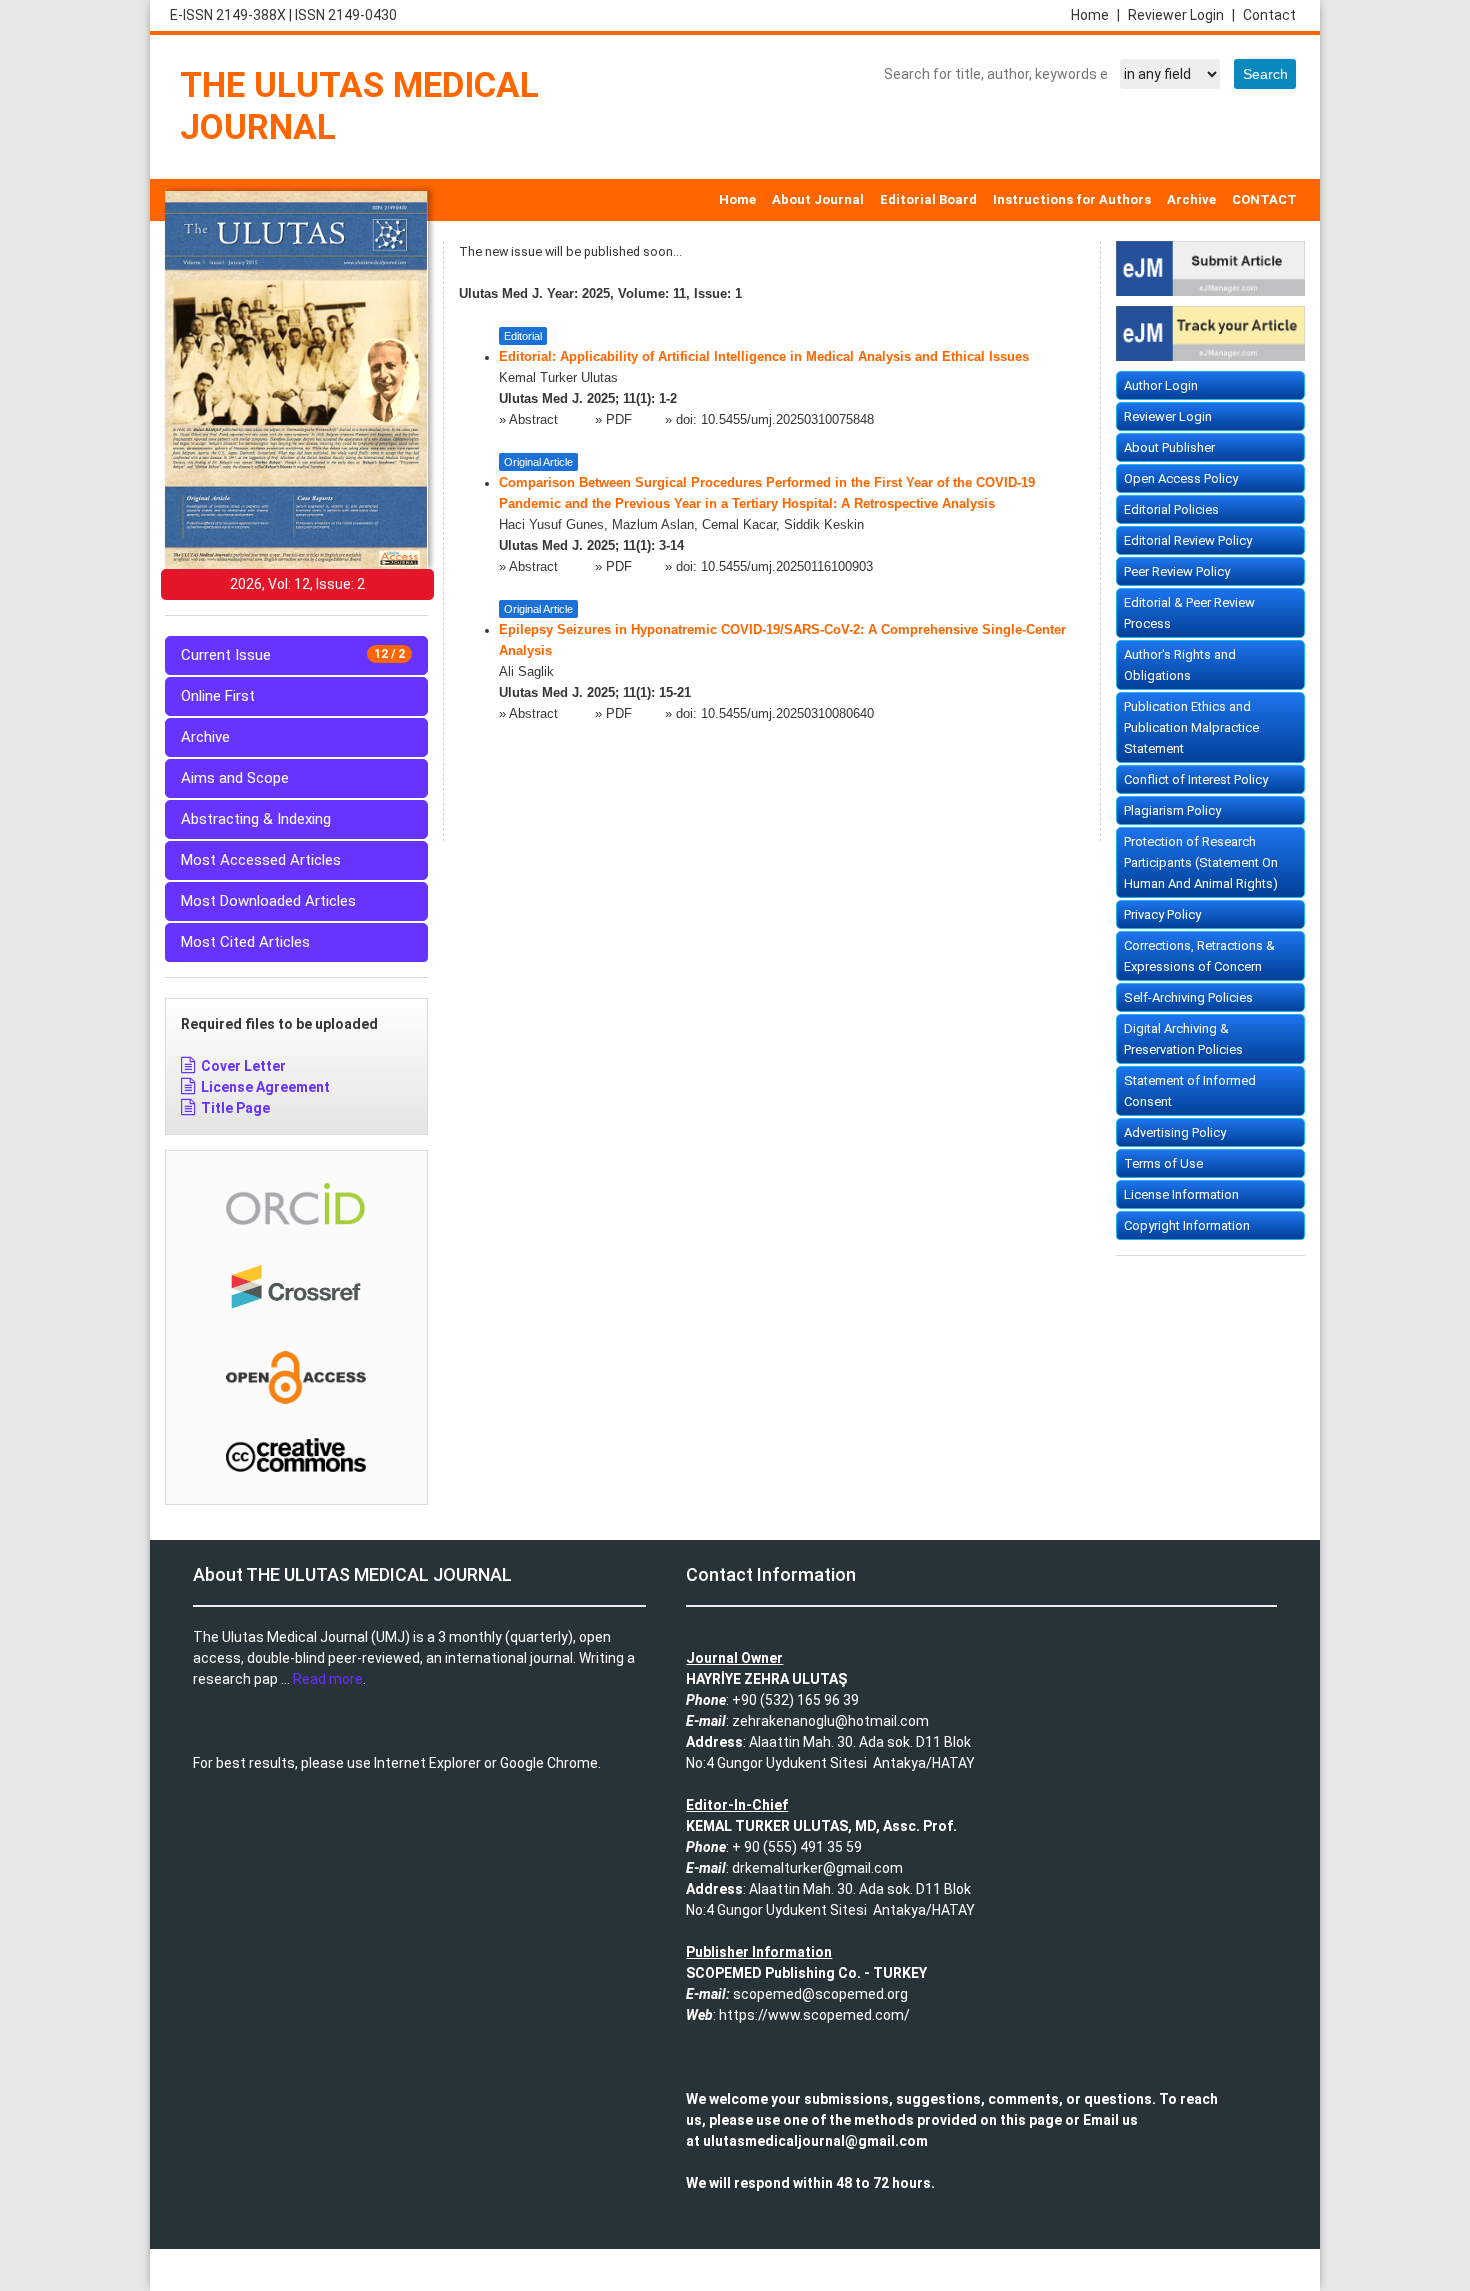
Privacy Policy (1162, 914)
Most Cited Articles (245, 942)
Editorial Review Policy (1188, 540)
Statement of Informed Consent (1190, 1091)
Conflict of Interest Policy (1196, 779)
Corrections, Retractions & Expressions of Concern (1199, 956)
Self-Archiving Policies (1188, 997)
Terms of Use (1163, 1163)
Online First (218, 696)
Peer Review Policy (1177, 571)
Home (1095, 15)
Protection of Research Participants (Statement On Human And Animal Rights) (1201, 862)
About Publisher (1169, 447)
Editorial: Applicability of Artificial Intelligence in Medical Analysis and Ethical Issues (764, 357)
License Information (1181, 1194)
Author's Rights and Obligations (1180, 665)
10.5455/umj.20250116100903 (787, 567)
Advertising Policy (1175, 1132)
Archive (1191, 199)
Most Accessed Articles (261, 860)
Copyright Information (1187, 1225)
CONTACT (1264, 199)
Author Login (1161, 385)
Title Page (235, 1108)
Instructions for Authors (1072, 199)
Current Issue (293, 655)
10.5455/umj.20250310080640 (787, 714)
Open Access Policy (1181, 478)
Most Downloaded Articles (268, 901)
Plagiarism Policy (1172, 810)
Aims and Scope (235, 778)
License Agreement (265, 1087)
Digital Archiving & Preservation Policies (1183, 1039)
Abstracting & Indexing (256, 819)
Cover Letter (243, 1066)
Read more (328, 1679)
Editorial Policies (1171, 509)
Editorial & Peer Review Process (1189, 613)
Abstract (535, 420)
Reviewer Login (1181, 15)
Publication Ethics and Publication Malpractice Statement (1191, 727)
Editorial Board (928, 199)
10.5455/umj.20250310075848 (787, 420)
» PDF (613, 420)
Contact (1269, 15)
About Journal (818, 199)
